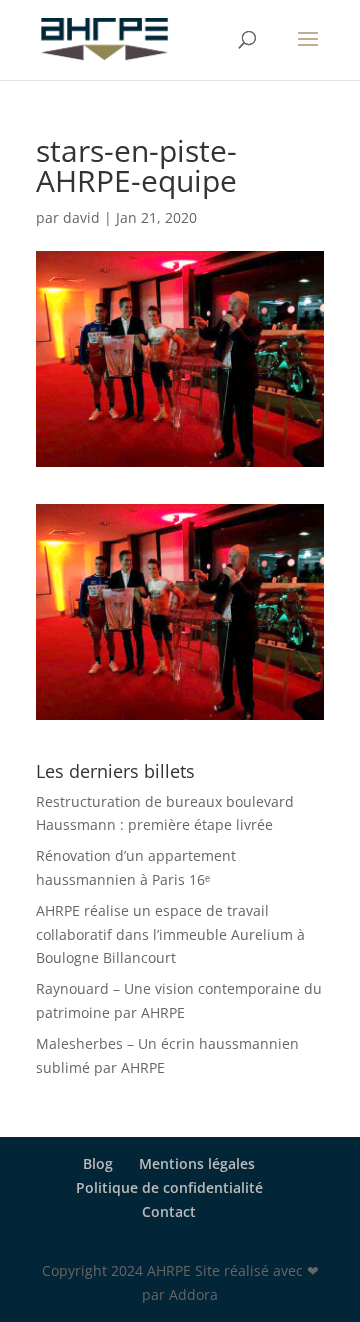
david (81, 217)
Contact (169, 1211)
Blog (98, 1163)
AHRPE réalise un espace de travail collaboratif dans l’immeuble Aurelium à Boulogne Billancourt (170, 934)
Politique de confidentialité (169, 1187)
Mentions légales (197, 1163)
